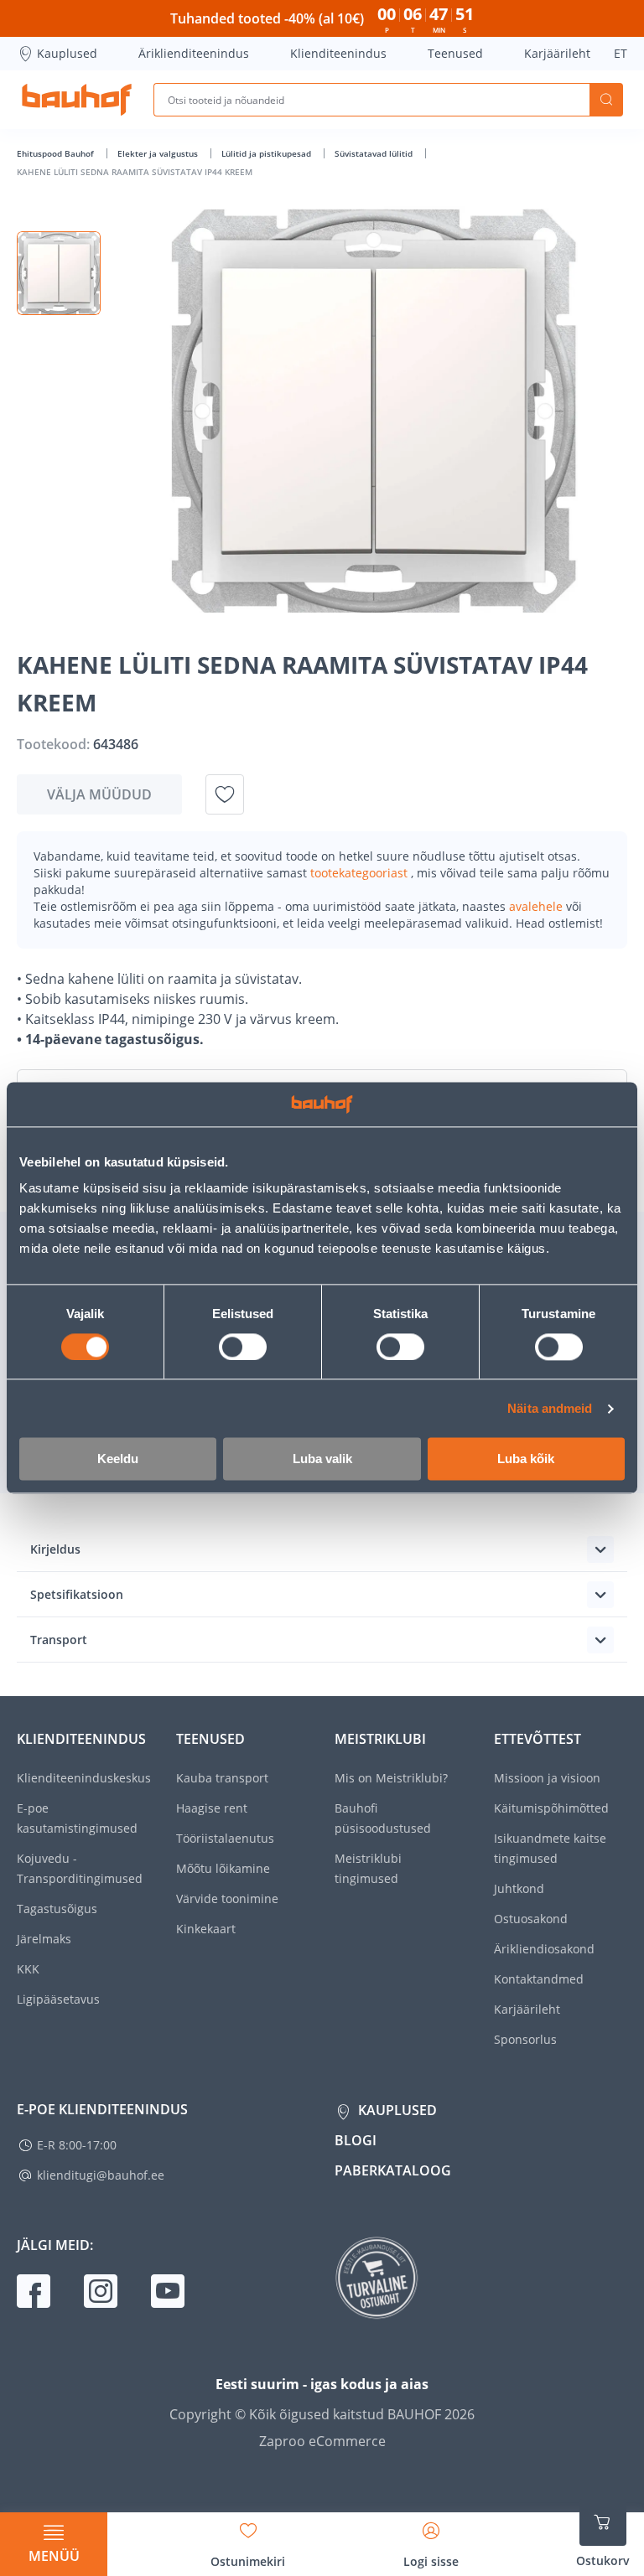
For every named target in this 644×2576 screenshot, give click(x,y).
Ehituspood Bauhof (57, 153)
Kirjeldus (55, 1549)
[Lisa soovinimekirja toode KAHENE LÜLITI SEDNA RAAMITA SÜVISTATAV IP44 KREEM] (225, 794)
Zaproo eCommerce (322, 2441)
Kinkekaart (206, 1929)
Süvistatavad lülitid (375, 153)
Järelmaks (44, 1939)
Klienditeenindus (338, 53)
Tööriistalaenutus (225, 1838)
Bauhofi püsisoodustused (383, 1818)
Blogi (356, 2140)
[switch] (243, 1347)
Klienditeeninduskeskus (84, 1778)
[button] (59, 273)
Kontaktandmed (539, 1979)
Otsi (606, 100)
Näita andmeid (550, 1408)
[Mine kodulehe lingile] (77, 100)
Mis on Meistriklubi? (391, 1778)
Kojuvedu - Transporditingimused (80, 1868)
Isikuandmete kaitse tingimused (550, 1848)
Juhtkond (519, 1888)
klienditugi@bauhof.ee (101, 2175)
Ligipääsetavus (58, 1999)
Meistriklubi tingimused (368, 1868)
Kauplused (67, 53)
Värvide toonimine (227, 1898)
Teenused (455, 53)
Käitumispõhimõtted (551, 1808)
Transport (59, 1640)
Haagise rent (212, 1808)
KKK (28, 1969)
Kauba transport (222, 1778)
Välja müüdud (99, 794)
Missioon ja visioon (547, 1778)
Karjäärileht (557, 53)
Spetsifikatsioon (77, 1594)
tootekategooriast (361, 873)
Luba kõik (526, 1459)
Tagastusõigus (57, 1909)
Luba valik (322, 1459)
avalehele (538, 906)
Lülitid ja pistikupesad (267, 153)
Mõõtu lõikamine (223, 1868)
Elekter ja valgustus (159, 153)
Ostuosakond (531, 1919)
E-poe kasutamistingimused (77, 1818)
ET (621, 53)
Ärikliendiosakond (544, 1949)
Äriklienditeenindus (194, 53)
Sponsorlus (525, 2039)
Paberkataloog (393, 2170)
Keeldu (118, 1459)
